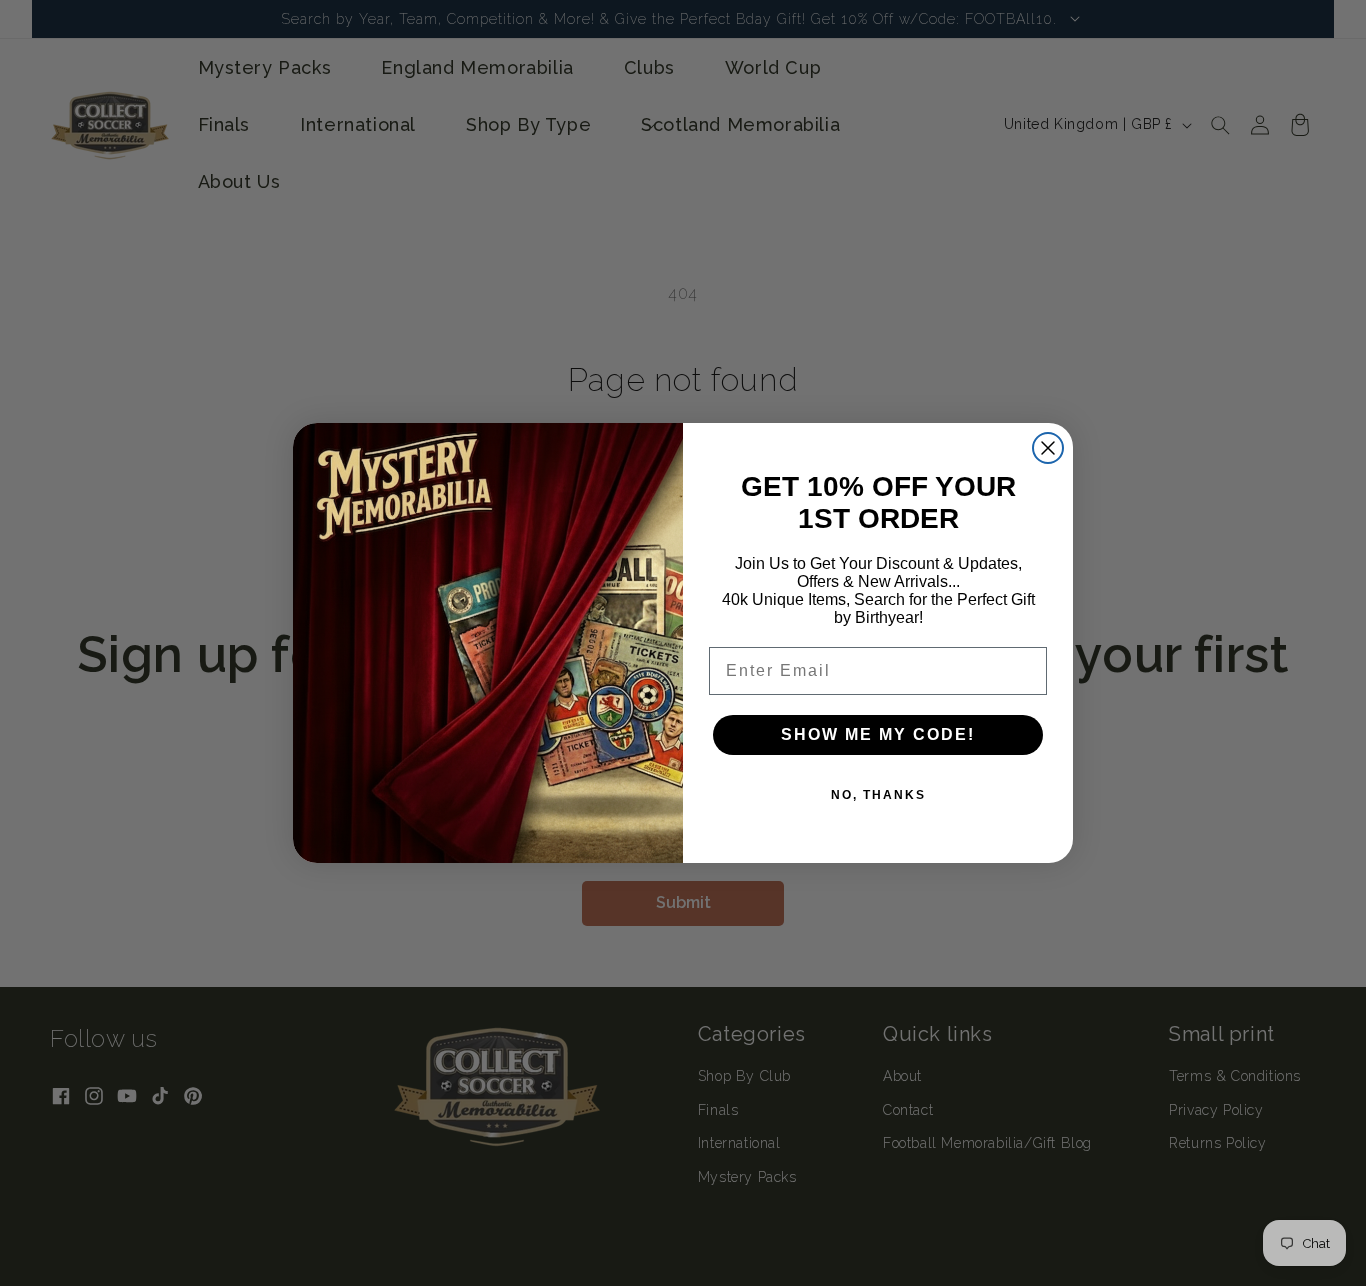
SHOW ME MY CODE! (878, 734)
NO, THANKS (878, 795)
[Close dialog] (1048, 448)
